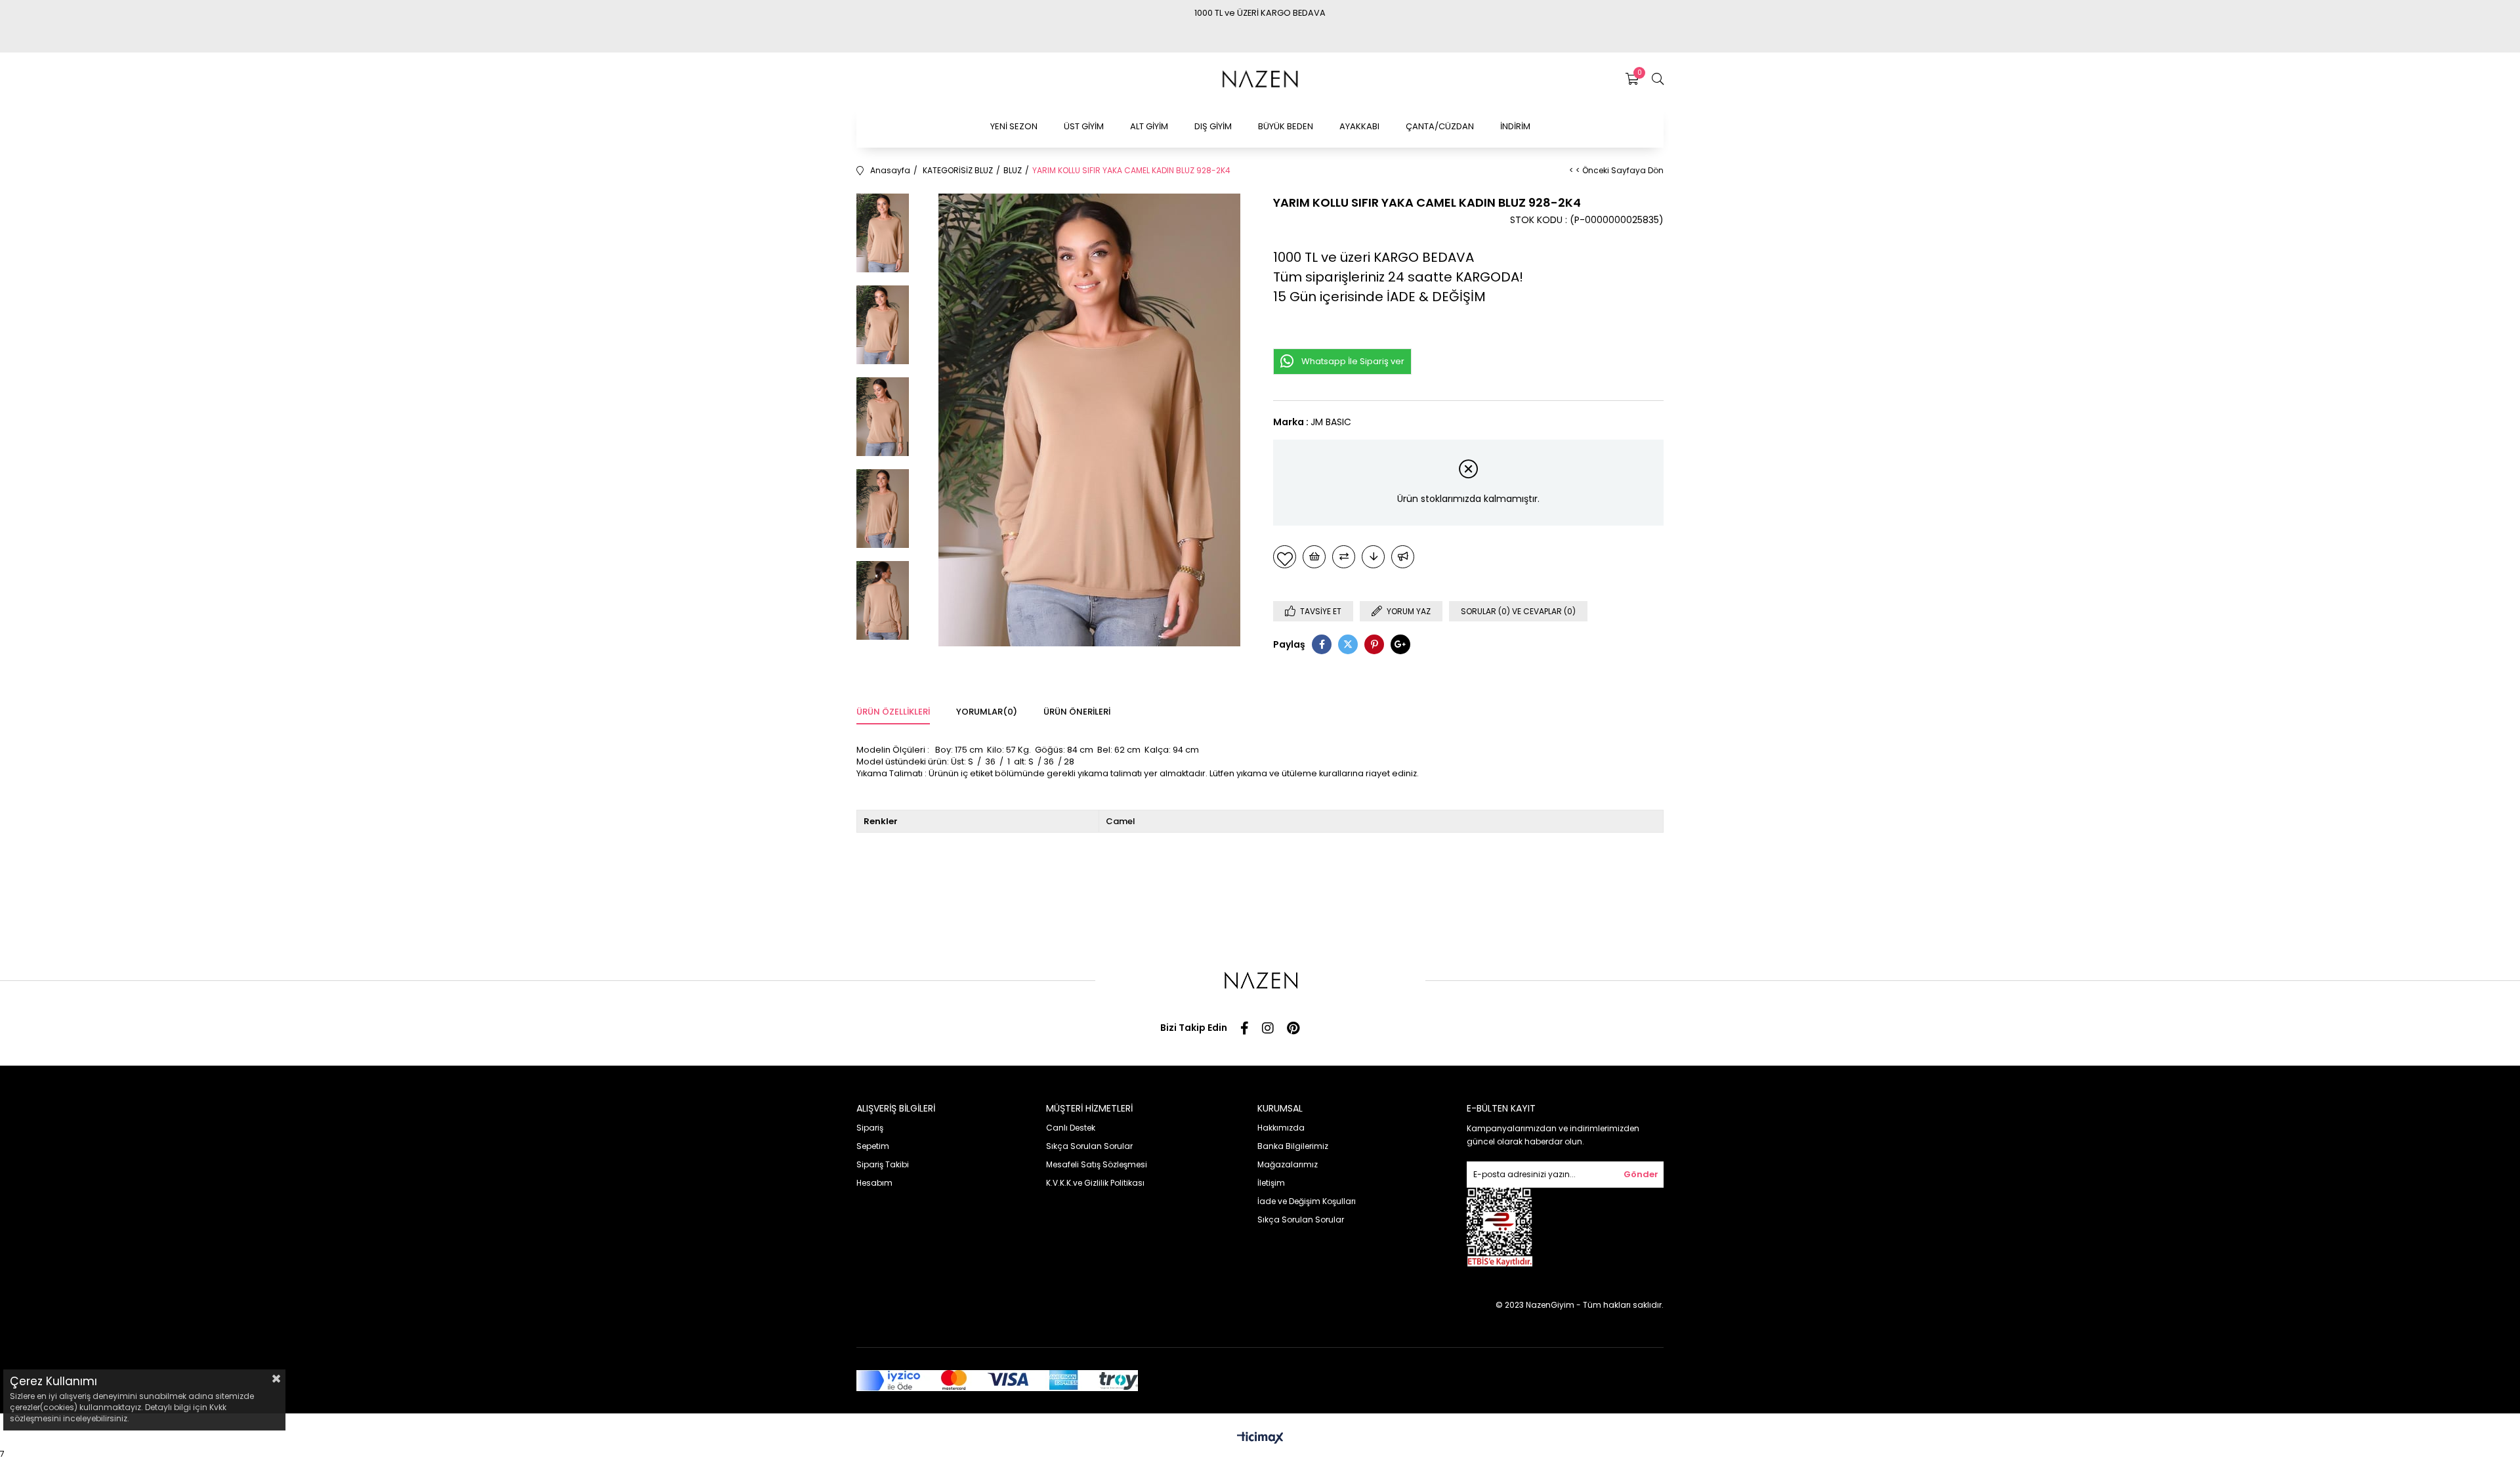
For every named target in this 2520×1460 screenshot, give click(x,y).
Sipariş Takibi (883, 1164)
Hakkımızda (1281, 1128)
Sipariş (870, 1128)
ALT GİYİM (1149, 126)
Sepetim (873, 1146)
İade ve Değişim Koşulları (1307, 1201)
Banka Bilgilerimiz (1293, 1146)
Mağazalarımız (1288, 1164)
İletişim (1271, 1183)
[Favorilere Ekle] (1285, 557)
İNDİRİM (1515, 126)
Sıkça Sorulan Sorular (1089, 1146)
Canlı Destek (1071, 1128)
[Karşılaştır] (1344, 557)
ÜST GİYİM (1084, 126)
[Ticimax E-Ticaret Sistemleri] (1260, 1439)
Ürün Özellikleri (893, 712)
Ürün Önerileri (1077, 712)
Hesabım (874, 1183)
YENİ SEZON (1014, 126)
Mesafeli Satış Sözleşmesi (1097, 1164)
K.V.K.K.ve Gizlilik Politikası (1095, 1183)
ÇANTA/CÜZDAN (1440, 126)
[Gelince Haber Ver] (1403, 557)
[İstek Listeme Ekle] (1314, 557)
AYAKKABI (1359, 126)
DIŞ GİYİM (1213, 126)
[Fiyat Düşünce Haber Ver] (1373, 557)
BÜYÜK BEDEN (1286, 126)
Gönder (1641, 1174)
